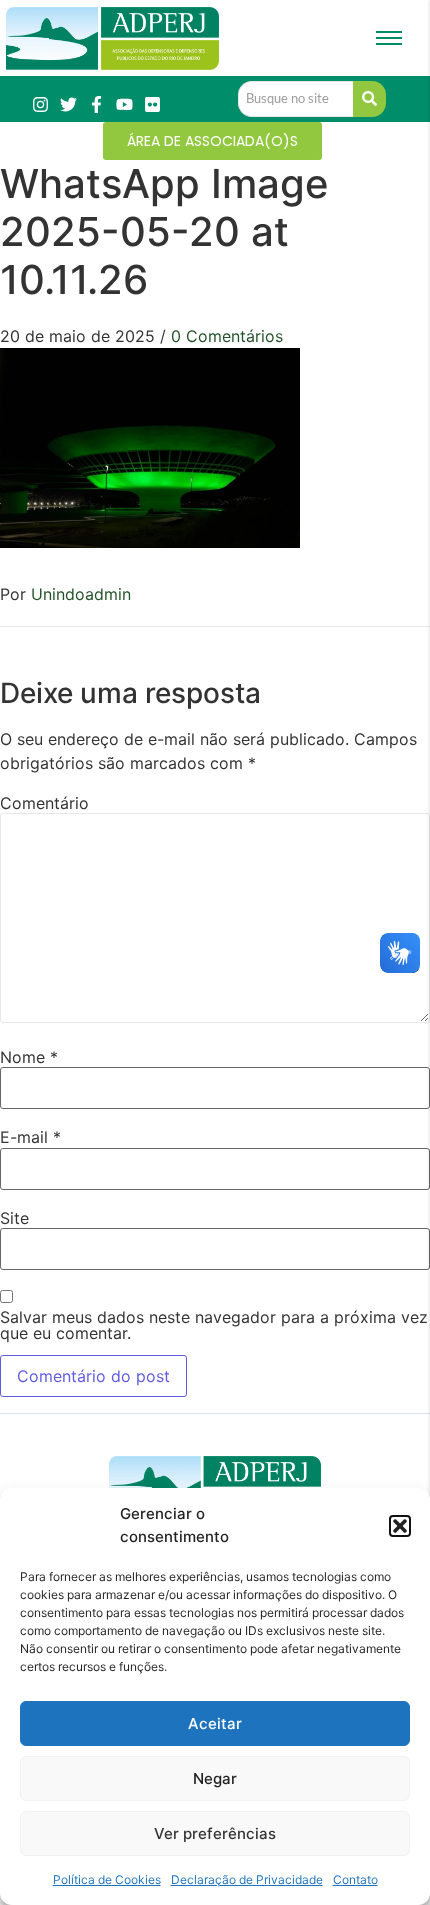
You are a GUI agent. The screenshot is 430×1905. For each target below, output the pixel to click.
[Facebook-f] (96, 104)
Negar (215, 1778)
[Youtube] (124, 104)
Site (14, 1218)
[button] (400, 1526)
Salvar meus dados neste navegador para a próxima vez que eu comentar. (214, 1325)
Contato (355, 1879)
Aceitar (215, 1723)
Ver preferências (215, 1833)
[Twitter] (68, 104)
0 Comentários (227, 336)
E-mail (30, 1137)
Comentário (44, 803)
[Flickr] (152, 104)
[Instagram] (40, 104)
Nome (29, 1057)
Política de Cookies (107, 1879)
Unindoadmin (81, 594)
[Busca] (369, 99)
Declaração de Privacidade (247, 1879)
